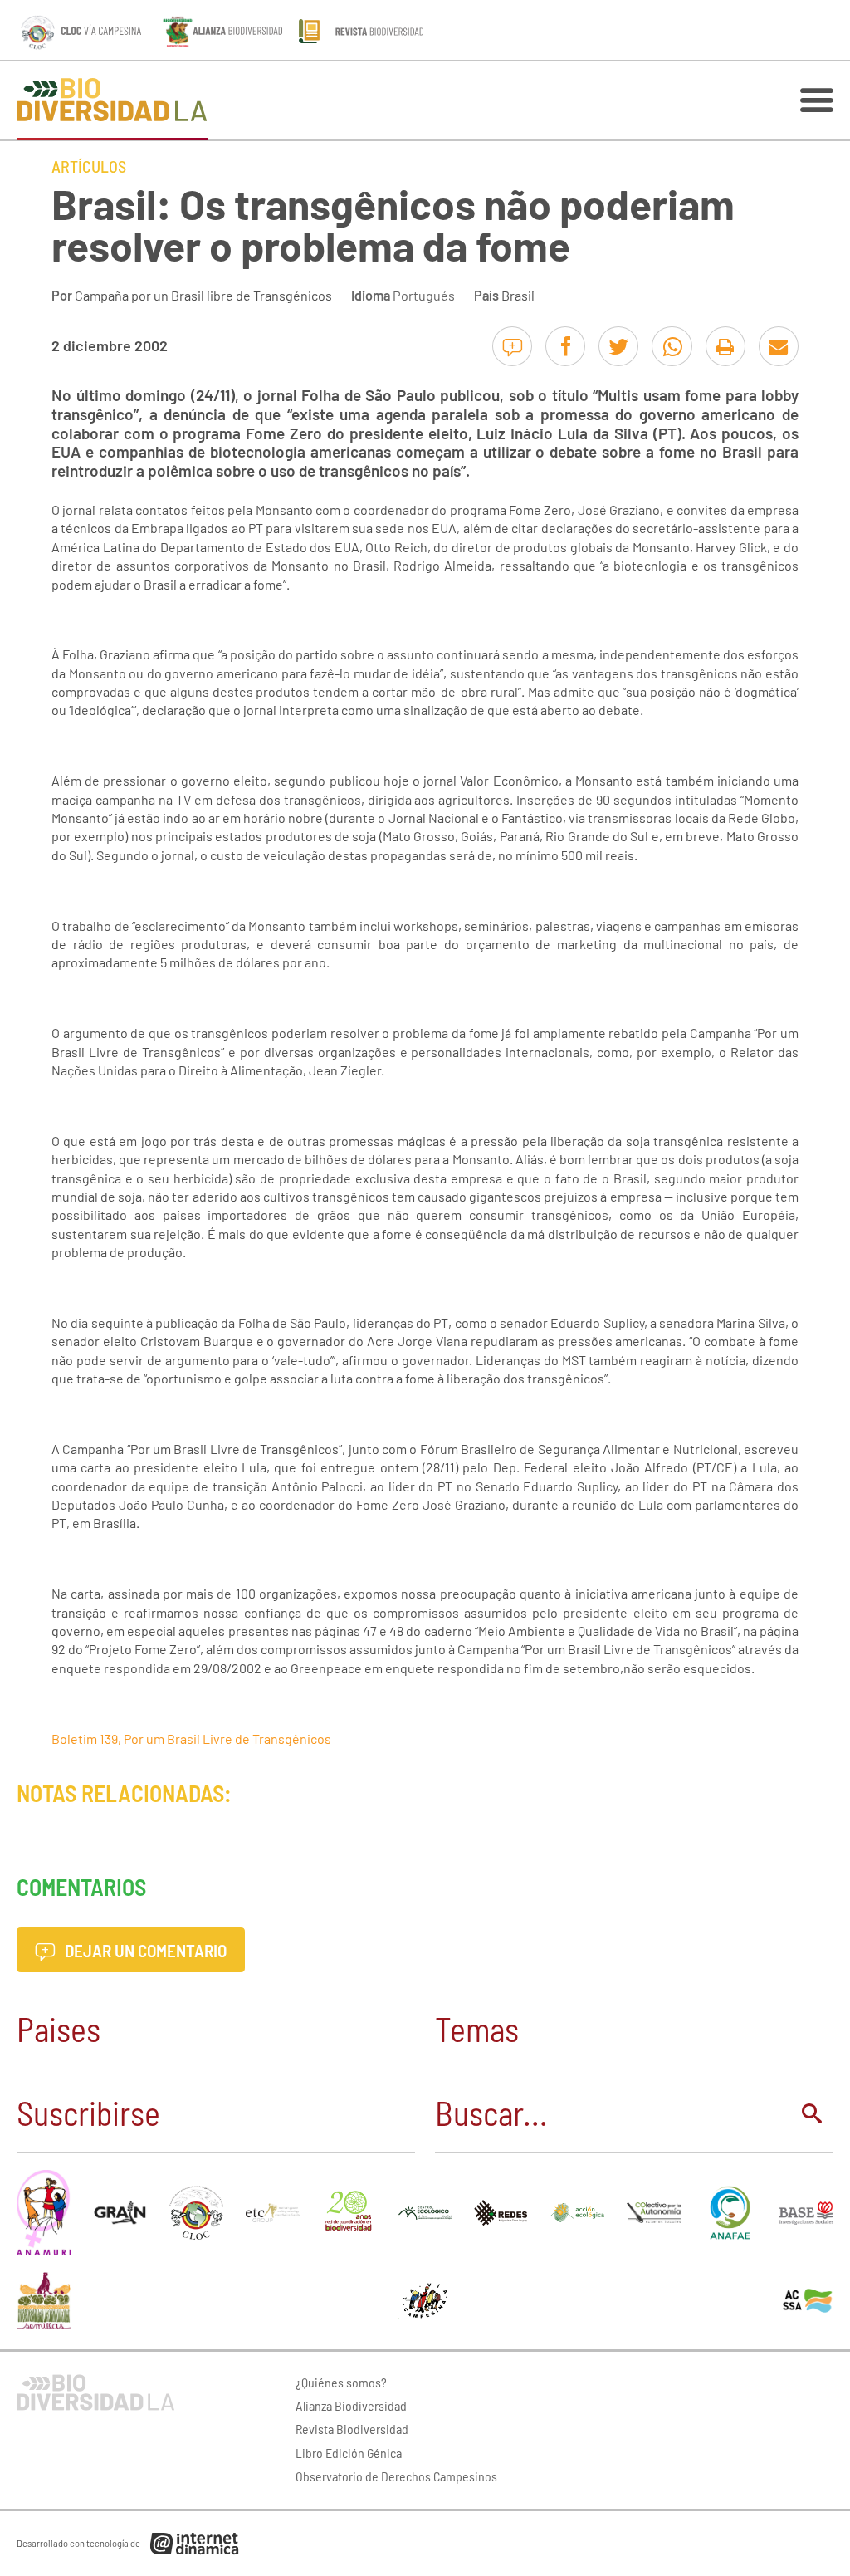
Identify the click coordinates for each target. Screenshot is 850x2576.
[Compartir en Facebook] (565, 346)
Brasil (518, 295)
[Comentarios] (512, 346)
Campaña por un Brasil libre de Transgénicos (203, 295)
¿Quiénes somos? (341, 2382)
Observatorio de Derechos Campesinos (396, 2476)
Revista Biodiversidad (352, 2429)
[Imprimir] (725, 346)
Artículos (89, 166)
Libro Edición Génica (349, 2453)
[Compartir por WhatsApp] (672, 346)
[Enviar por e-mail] (779, 346)
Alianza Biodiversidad (351, 2405)
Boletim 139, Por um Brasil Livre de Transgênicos (191, 1739)
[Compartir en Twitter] (618, 346)
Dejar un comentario (144, 1950)
